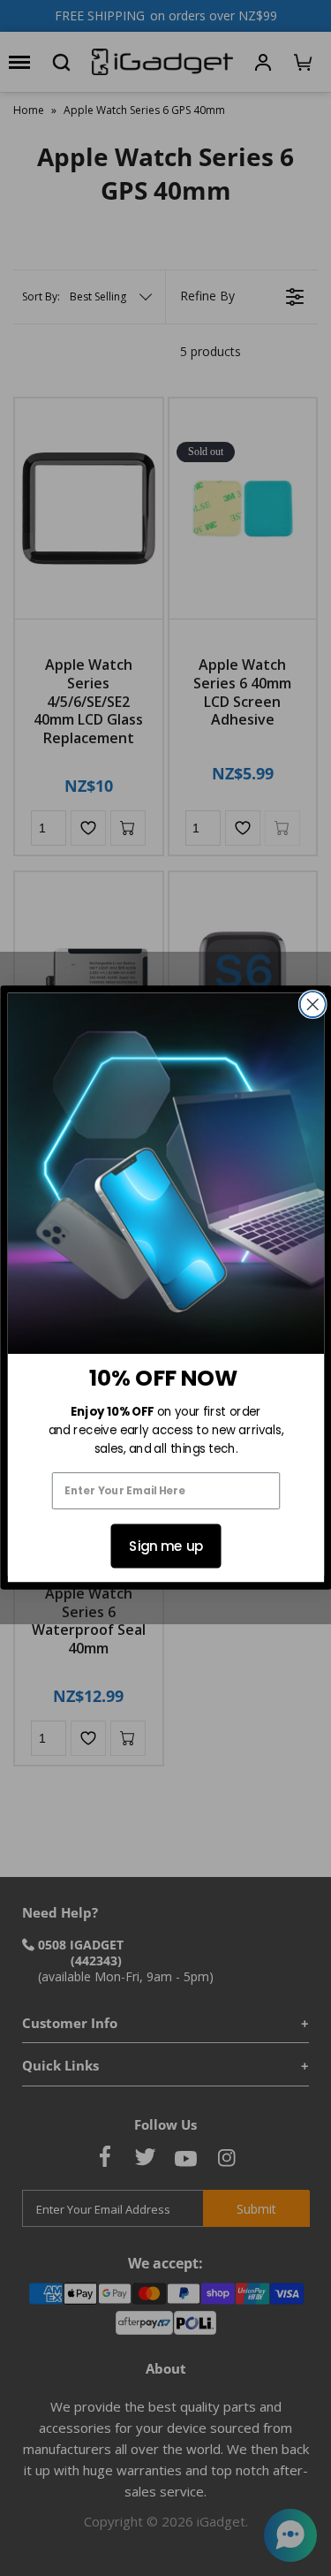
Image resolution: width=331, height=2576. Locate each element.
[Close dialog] (312, 1004)
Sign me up (165, 1546)
